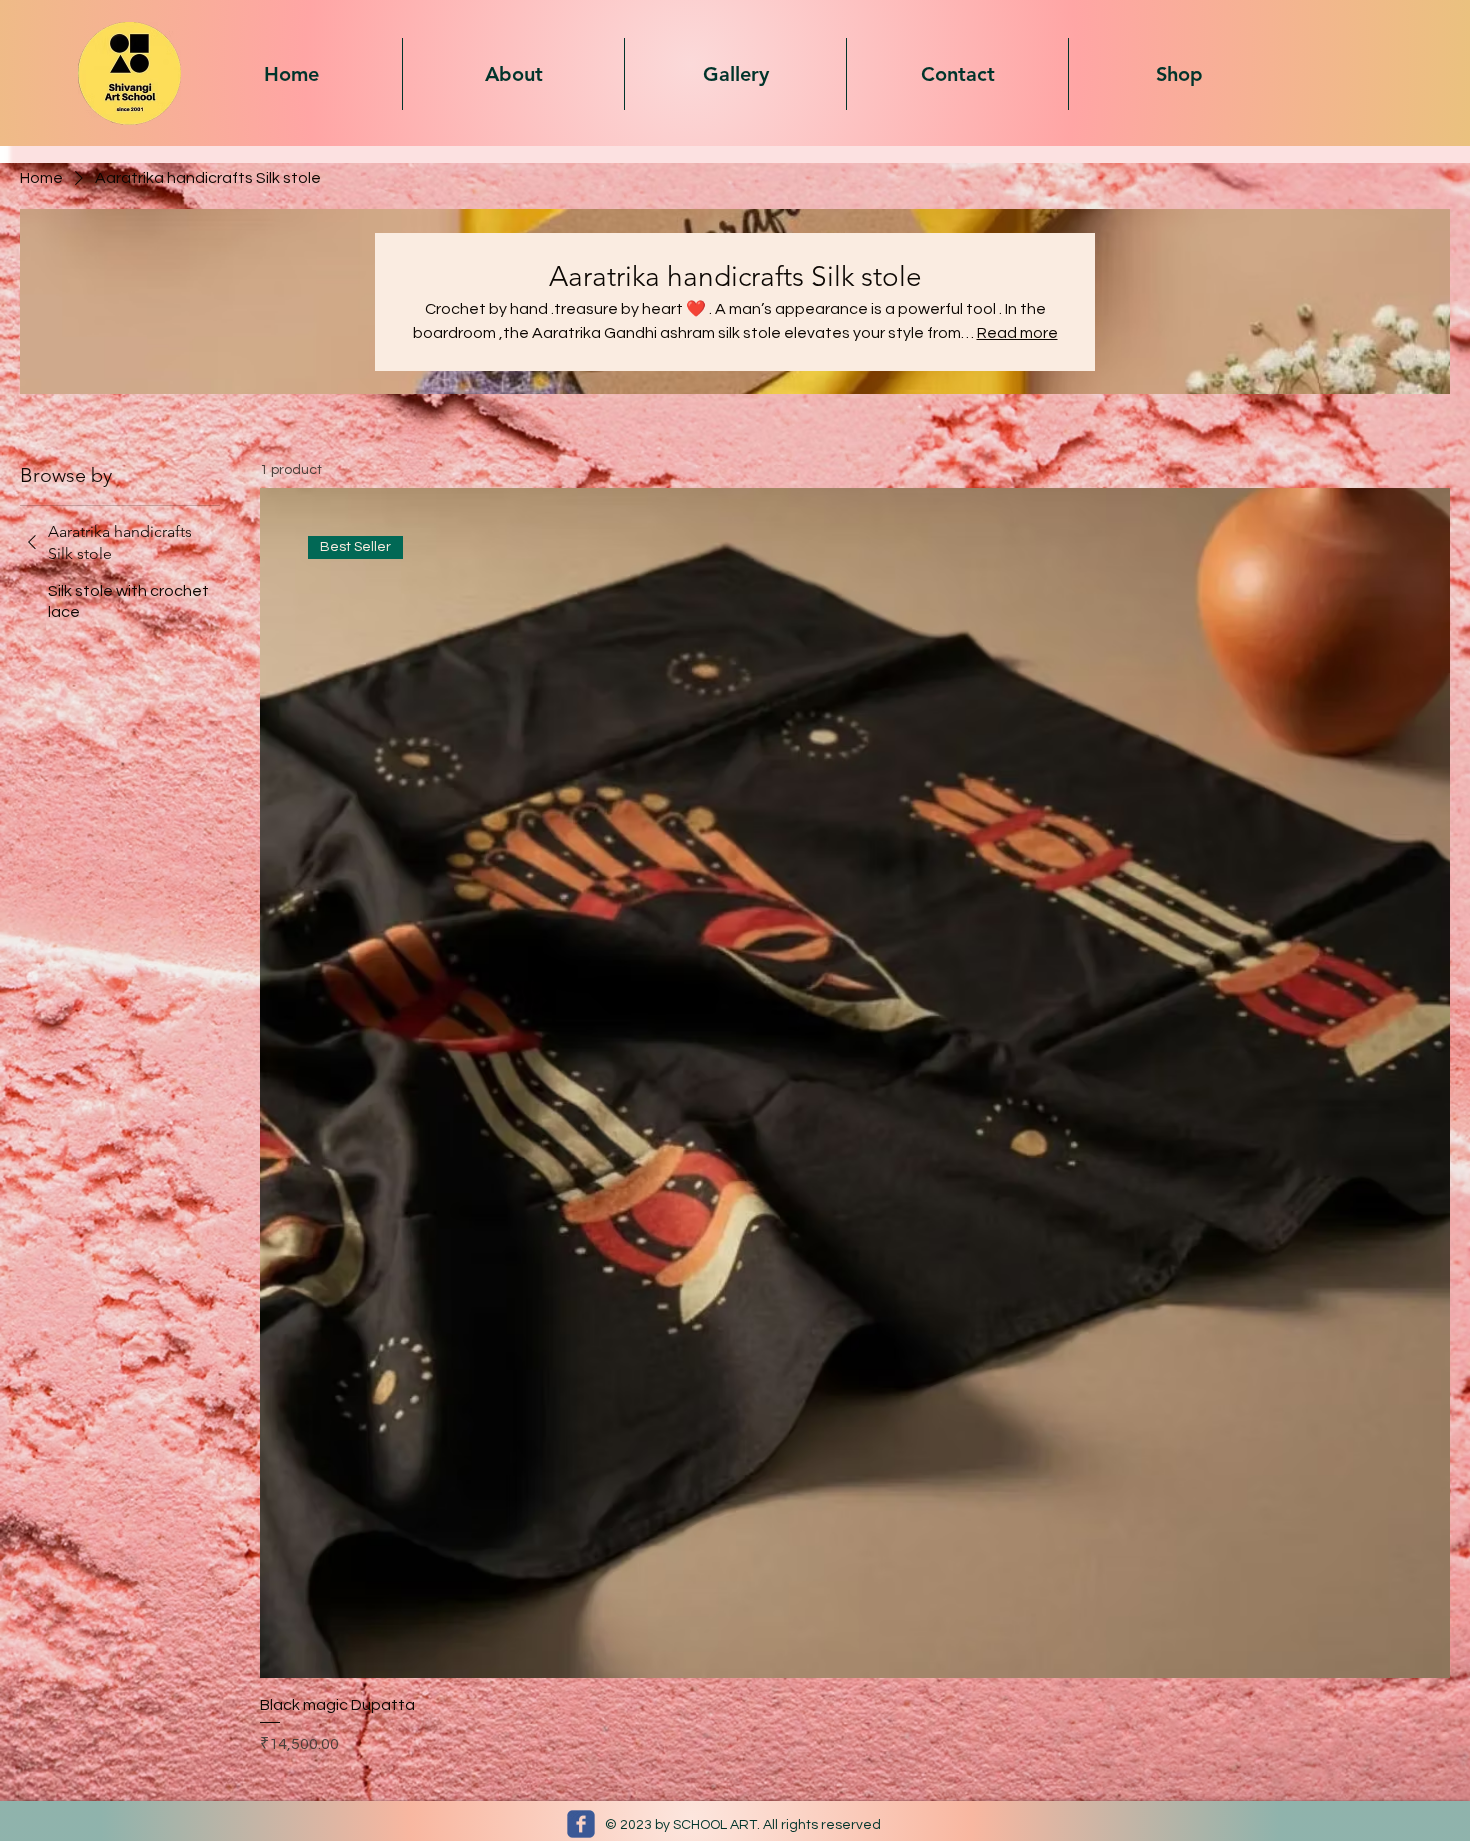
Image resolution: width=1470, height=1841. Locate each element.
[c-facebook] (581, 1824)
